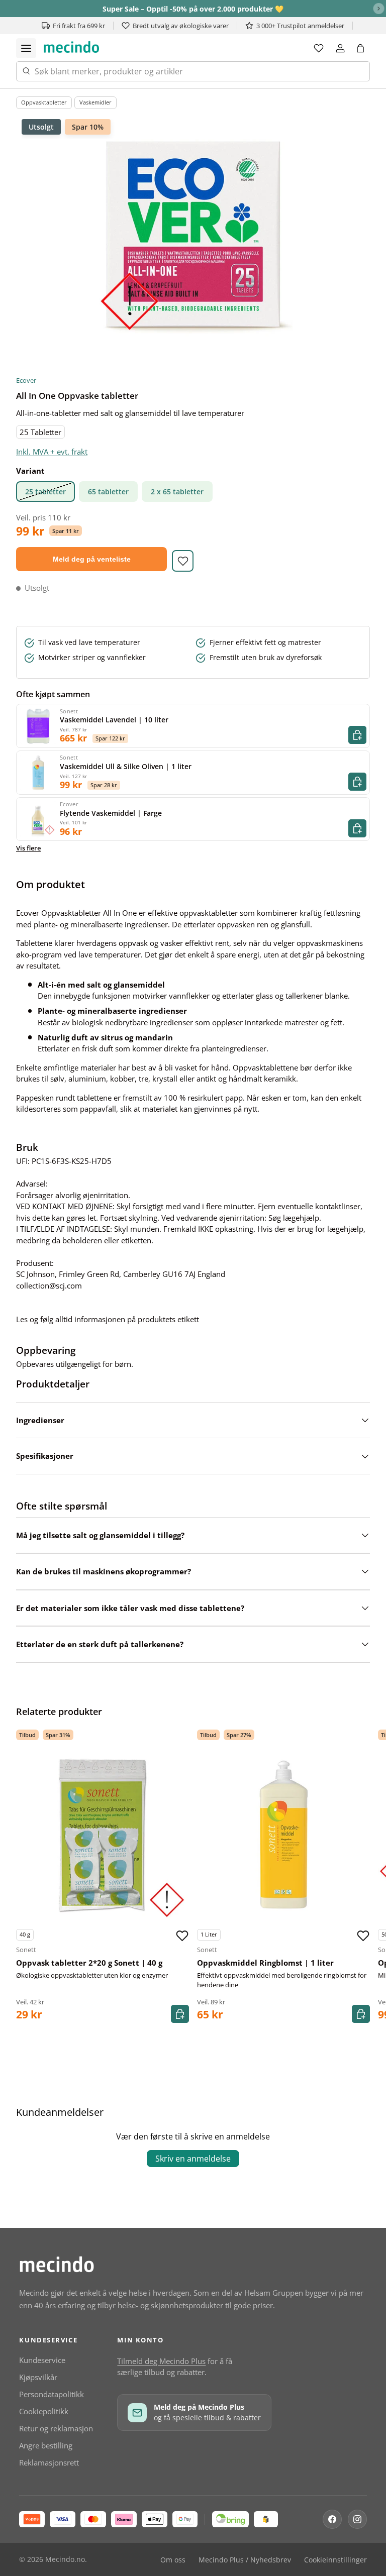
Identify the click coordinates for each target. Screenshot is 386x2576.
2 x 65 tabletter (177, 492)
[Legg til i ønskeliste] (183, 561)
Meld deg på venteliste (92, 559)
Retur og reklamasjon (56, 2428)
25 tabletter (45, 492)
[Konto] (340, 48)
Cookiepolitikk (44, 2411)
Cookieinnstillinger (335, 2560)
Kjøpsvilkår (38, 2377)
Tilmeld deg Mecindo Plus (161, 2361)
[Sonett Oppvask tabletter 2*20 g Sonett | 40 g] (103, 1835)
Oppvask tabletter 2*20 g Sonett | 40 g (89, 1963)
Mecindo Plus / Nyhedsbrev (245, 2560)
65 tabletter (108, 492)
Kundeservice (42, 2360)
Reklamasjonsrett (49, 2462)
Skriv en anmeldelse (193, 2159)
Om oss (173, 2560)
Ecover (26, 380)
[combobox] (193, 71)
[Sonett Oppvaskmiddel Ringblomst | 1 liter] (283, 1835)
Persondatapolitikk (52, 2394)
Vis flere (28, 848)
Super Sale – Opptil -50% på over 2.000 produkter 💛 (193, 9)
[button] (360, 48)
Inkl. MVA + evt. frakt (52, 452)
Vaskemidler (95, 102)
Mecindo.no (65, 2559)
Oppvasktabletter (44, 102)
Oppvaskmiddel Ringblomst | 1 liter (265, 1963)
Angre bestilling (46, 2445)
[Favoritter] (319, 48)
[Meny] (26, 48)
